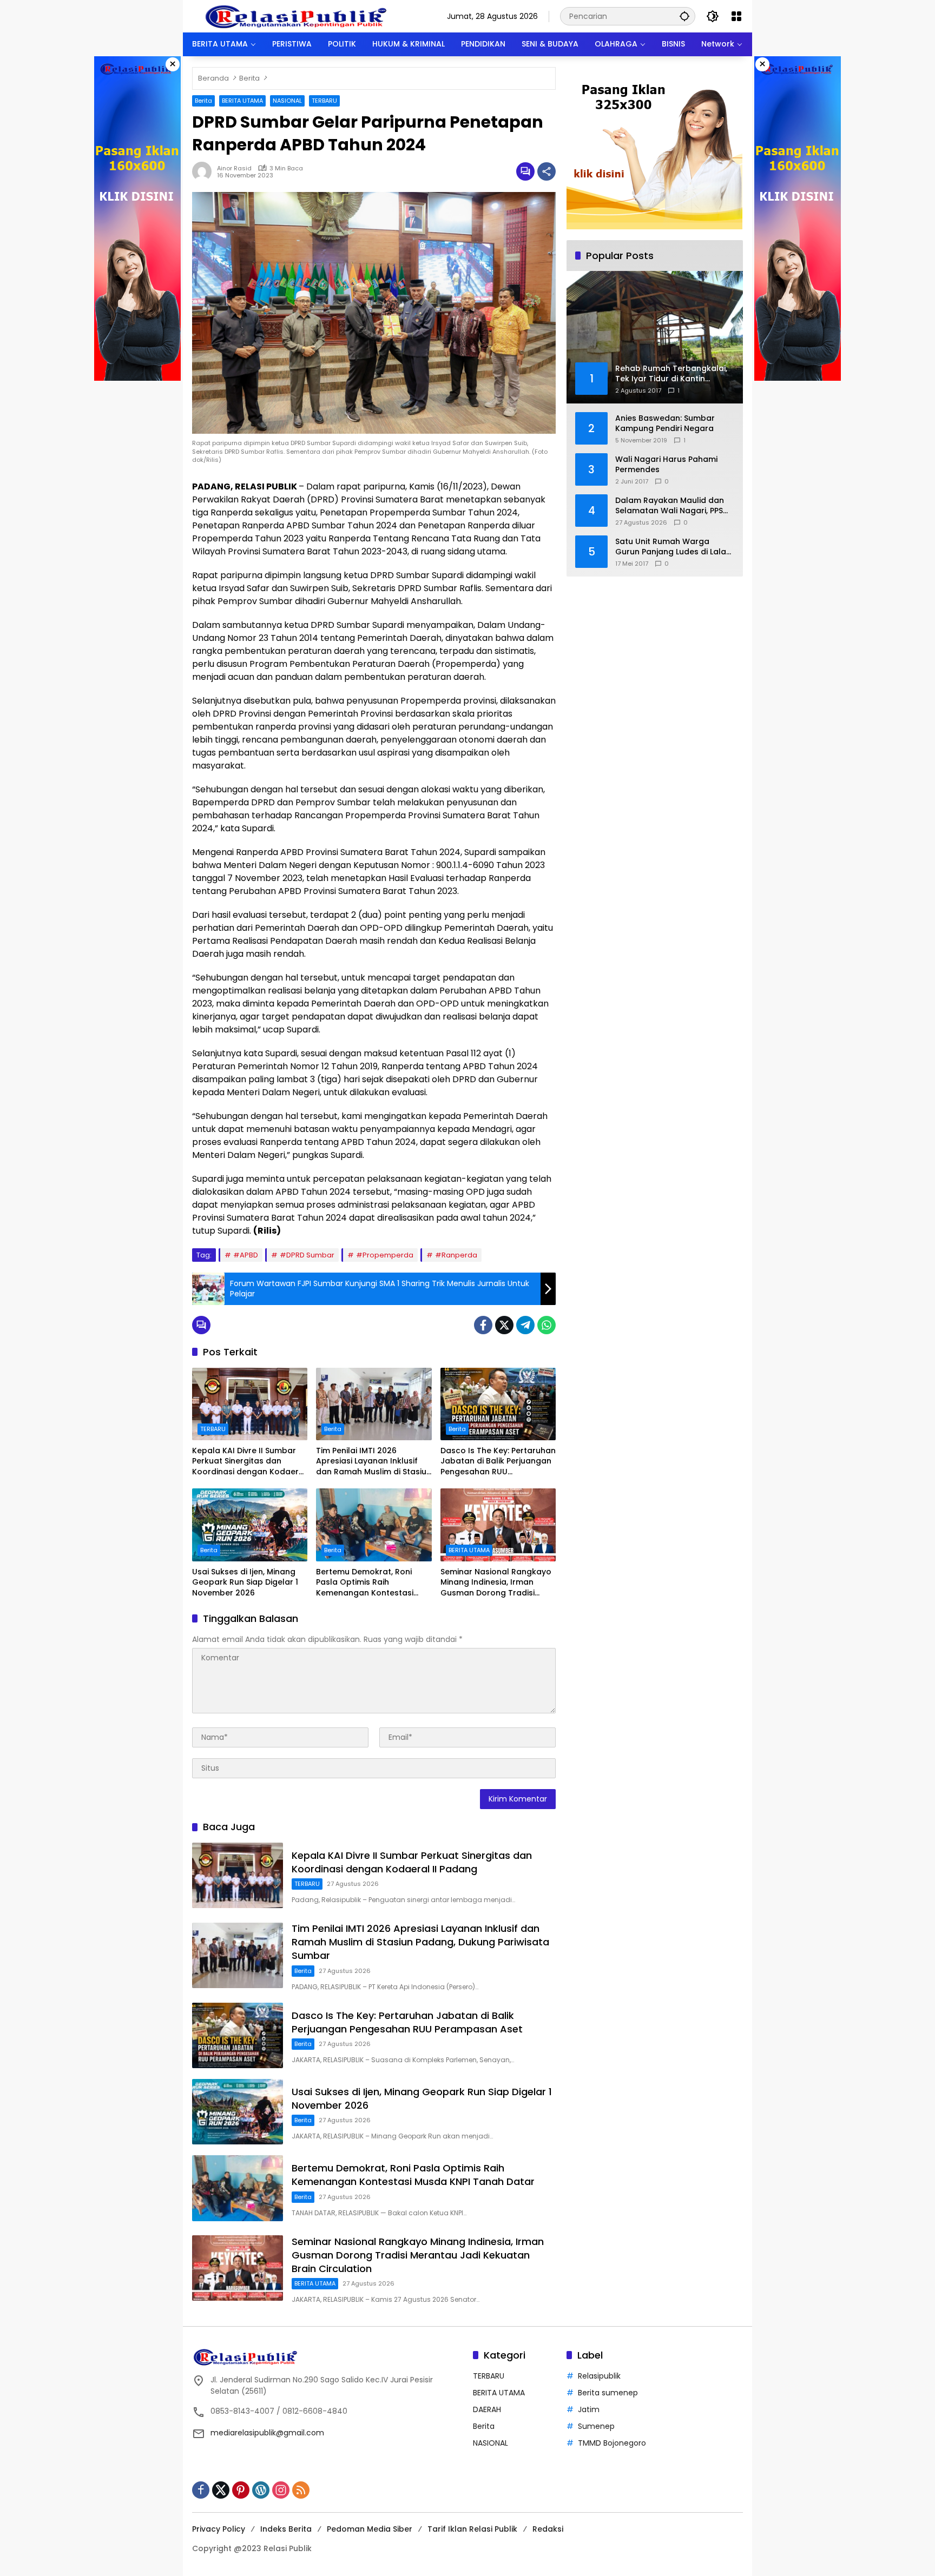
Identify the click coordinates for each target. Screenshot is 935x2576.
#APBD (246, 1255)
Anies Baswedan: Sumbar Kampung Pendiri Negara (665, 423)
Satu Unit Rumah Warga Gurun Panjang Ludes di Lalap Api (673, 547)
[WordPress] (261, 2490)
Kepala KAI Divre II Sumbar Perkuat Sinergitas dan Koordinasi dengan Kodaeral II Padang (249, 1462)
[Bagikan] (546, 171)
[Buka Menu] (736, 16)
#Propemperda (385, 1255)
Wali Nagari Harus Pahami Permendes (666, 464)
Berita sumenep (608, 2393)
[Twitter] (504, 1325)
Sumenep (596, 2426)
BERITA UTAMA (242, 101)
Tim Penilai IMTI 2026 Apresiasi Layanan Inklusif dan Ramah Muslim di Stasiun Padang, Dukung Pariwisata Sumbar (374, 1462)
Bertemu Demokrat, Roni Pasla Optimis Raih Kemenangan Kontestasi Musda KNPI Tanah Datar (365, 1583)
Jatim (589, 2409)
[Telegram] (525, 1325)
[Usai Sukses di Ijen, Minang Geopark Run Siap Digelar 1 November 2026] (250, 1525)
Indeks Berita (286, 2529)
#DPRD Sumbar (307, 1255)
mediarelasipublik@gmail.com (267, 2433)
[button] (684, 16)
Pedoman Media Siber (370, 2529)
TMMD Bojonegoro (612, 2443)
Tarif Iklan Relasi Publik (472, 2529)
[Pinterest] (241, 2490)
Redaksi (548, 2529)
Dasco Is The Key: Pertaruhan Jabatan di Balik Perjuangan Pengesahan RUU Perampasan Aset (498, 1462)
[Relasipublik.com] (298, 16)
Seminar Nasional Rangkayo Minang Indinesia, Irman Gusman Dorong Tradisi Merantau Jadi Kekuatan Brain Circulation (496, 1583)
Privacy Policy (219, 2529)
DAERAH (487, 2409)
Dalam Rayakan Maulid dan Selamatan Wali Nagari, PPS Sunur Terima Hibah (670, 505)
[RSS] (301, 2490)
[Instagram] (281, 2490)
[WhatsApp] (546, 1325)
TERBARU (324, 101)
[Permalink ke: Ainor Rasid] (205, 171)
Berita (203, 101)
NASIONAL (287, 101)
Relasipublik (599, 2376)
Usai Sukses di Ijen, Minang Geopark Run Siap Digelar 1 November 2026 (245, 1582)
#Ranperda (456, 1255)
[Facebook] (483, 1325)
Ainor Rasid (234, 168)
